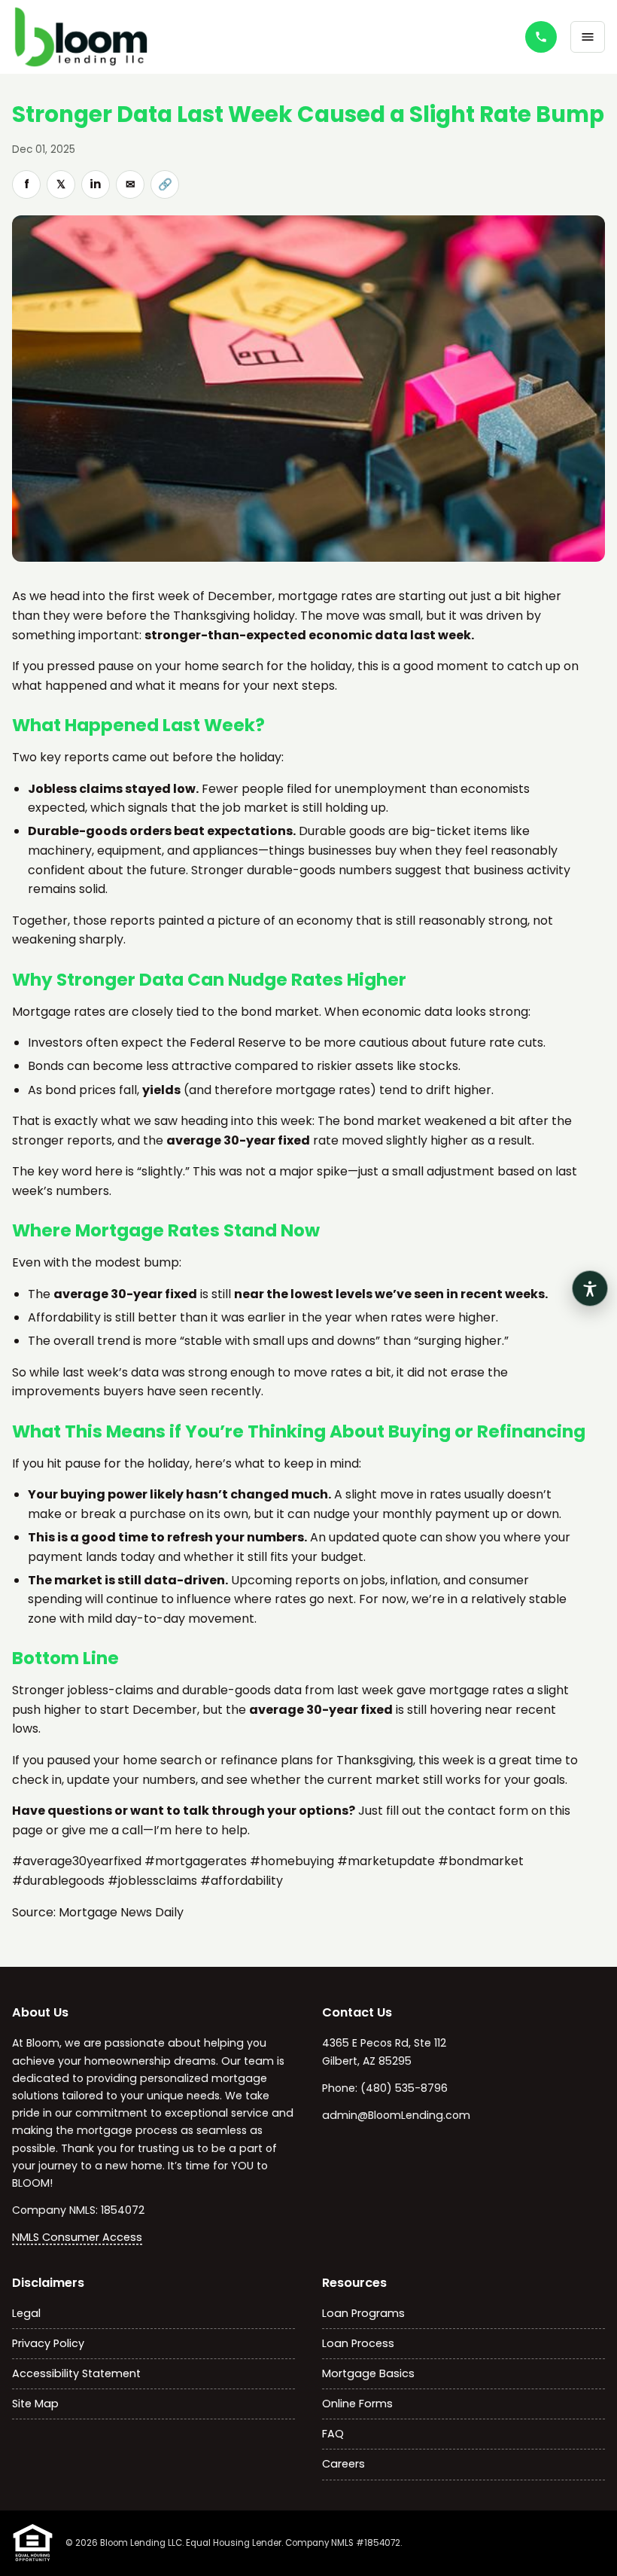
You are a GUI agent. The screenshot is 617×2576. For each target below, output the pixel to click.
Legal (26, 2313)
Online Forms (357, 2404)
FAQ (333, 2434)
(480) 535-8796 (404, 2088)
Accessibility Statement (76, 2373)
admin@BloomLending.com (396, 2115)
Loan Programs (363, 2313)
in (96, 184)
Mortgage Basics (368, 2373)
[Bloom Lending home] (108, 37)
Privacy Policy (48, 2343)
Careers (343, 2464)
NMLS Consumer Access (77, 2237)
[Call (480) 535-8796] (541, 37)
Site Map (35, 2404)
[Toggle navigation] (588, 37)
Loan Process (358, 2343)
